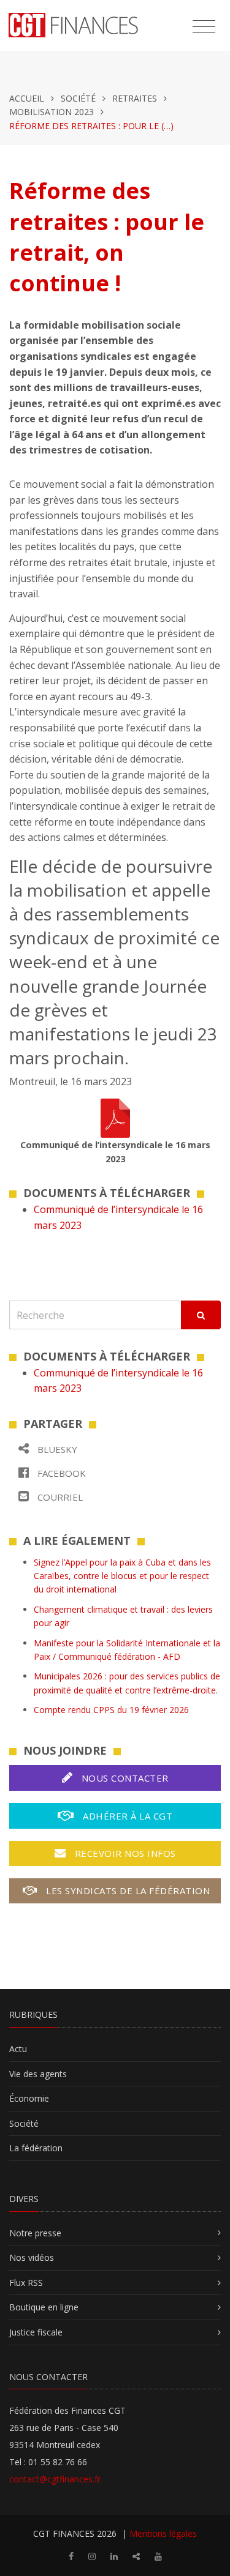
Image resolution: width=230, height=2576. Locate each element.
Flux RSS (26, 2283)
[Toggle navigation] (204, 27)
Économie (29, 2098)
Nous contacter (124, 1778)
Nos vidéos (32, 2257)
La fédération (36, 2148)
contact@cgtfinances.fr (55, 2479)
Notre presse (35, 2233)
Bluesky (56, 1449)
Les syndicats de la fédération (127, 1891)
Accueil (27, 98)
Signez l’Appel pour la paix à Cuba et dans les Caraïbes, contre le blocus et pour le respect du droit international (122, 1576)
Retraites (135, 98)
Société (78, 98)
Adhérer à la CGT (127, 1816)
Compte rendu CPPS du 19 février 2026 (111, 1710)
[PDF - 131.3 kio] (115, 1117)
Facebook (60, 1473)
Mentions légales (163, 2533)
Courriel (59, 1497)
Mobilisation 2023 (52, 112)
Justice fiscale (36, 2332)
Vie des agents (38, 2074)
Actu (18, 2049)
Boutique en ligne (44, 2307)
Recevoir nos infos (124, 1853)
